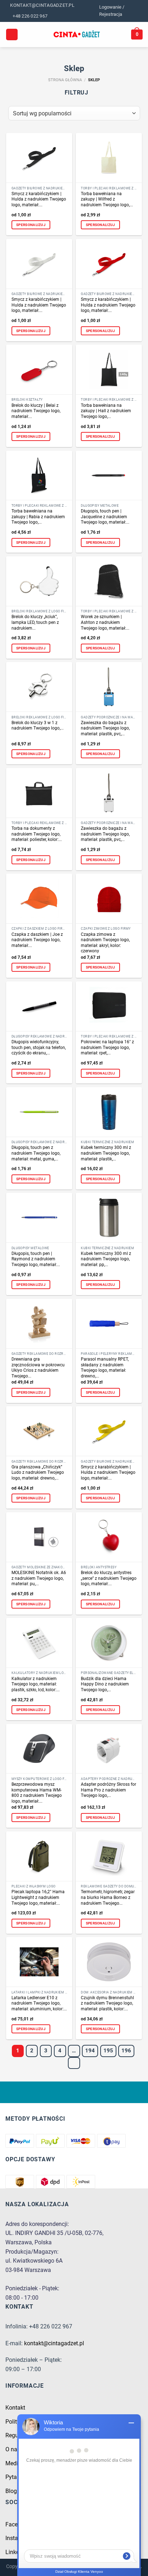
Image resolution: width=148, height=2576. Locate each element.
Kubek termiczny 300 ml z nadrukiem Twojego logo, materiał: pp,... (106, 1259)
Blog (11, 2491)
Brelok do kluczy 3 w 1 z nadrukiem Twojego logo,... (38, 726)
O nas (13, 2449)
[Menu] (12, 35)
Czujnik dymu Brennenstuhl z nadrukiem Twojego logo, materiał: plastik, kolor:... (107, 2003)
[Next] (74, 2063)
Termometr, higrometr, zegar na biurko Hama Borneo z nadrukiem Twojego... (108, 1897)
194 (90, 2051)
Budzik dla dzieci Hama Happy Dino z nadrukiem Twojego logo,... (105, 1684)
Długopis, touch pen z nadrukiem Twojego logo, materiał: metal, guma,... (36, 1153)
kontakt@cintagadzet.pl (54, 2343)
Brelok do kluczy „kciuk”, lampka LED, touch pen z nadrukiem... (35, 622)
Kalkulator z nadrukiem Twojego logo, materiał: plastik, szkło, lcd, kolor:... (36, 1684)
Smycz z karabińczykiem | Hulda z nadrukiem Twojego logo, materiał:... (39, 199)
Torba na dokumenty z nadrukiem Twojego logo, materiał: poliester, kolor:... (37, 834)
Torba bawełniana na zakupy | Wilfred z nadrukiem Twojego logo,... (107, 199)
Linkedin (16, 2552)
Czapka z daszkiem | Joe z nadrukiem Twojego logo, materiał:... (37, 940)
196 (126, 2051)
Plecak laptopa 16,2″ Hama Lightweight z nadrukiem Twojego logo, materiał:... (38, 1897)
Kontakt (15, 2408)
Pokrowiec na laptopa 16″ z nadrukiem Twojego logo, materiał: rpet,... (107, 1047)
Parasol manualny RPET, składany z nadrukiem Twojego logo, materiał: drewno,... (105, 1368)
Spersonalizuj (31, 225)
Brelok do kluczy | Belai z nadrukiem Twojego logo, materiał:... (36, 411)
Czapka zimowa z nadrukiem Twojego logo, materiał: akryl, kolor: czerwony (105, 943)
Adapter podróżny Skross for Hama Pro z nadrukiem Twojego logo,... (108, 1790)
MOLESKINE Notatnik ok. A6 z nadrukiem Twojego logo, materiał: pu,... (39, 1578)
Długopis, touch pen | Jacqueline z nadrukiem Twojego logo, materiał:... (105, 517)
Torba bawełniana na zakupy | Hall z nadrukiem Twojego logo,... (106, 411)
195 (108, 2051)
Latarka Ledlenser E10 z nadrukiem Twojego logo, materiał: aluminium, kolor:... (39, 2003)
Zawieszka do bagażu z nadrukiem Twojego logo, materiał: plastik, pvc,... (105, 728)
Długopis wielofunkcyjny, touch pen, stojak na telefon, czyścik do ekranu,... (39, 1047)
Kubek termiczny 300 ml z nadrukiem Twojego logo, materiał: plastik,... (106, 1153)
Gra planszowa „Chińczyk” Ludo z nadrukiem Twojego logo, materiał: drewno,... (38, 1473)
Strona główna (65, 80)
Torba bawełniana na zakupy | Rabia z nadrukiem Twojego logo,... (38, 517)
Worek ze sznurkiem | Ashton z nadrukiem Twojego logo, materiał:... (105, 622)
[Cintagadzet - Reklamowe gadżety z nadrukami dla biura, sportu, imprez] (77, 34)
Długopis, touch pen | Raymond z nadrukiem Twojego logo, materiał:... (36, 1259)
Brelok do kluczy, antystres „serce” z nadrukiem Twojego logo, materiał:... (109, 1578)
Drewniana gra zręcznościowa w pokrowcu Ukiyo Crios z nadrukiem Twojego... (38, 1368)
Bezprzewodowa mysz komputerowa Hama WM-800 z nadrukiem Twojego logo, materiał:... (37, 1793)
